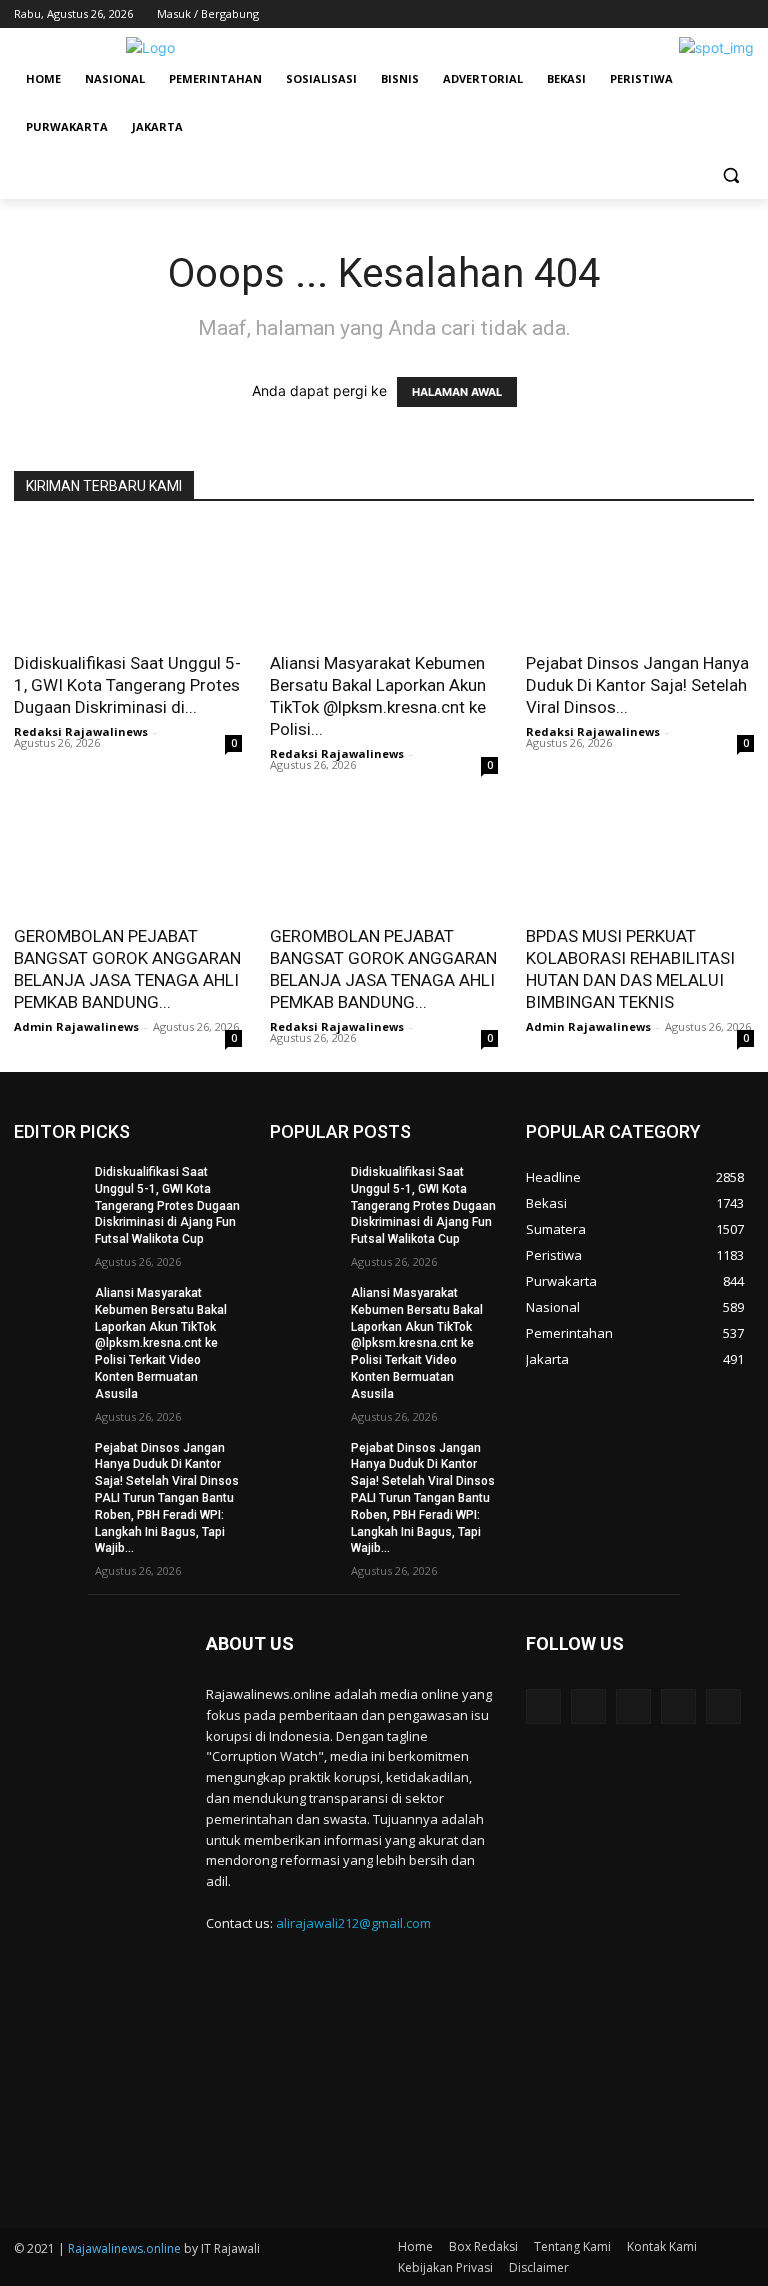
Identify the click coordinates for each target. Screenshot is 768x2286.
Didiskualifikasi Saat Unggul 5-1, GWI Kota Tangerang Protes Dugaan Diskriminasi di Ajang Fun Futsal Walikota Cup (167, 1205)
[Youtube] (742, 14)
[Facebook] (631, 14)
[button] (730, 175)
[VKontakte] (723, 1706)
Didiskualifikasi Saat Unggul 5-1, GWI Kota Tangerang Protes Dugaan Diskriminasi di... (127, 685)
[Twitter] (687, 14)
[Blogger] (543, 1706)
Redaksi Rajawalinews (81, 731)
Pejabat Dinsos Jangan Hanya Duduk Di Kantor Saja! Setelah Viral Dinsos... (637, 685)
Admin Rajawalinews (76, 1026)
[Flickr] (633, 1706)
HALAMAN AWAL (457, 392)
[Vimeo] (714, 14)
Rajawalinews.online (124, 2248)
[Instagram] (659, 14)
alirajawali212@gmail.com (353, 1923)
